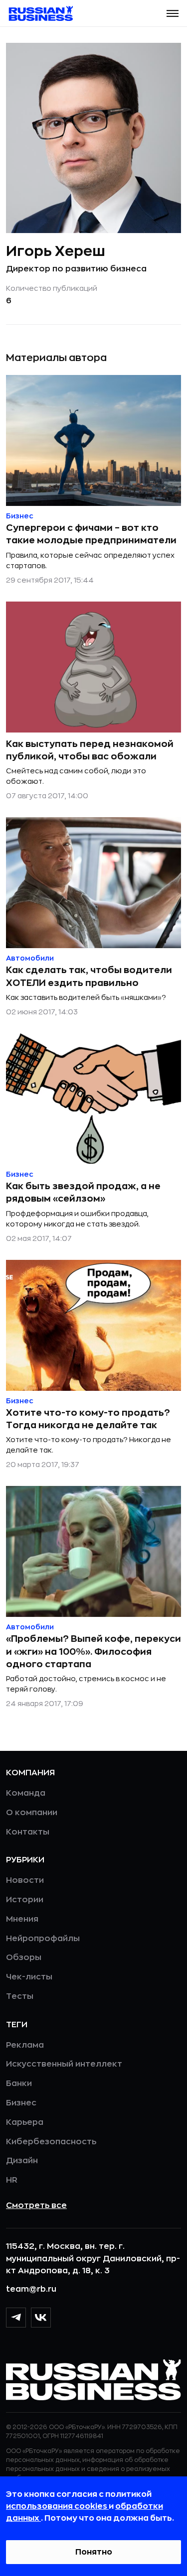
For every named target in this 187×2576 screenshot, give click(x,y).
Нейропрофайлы (43, 1939)
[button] (173, 13)
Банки (19, 2084)
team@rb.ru (31, 2289)
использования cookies (57, 2506)
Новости (25, 1880)
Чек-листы (29, 1977)
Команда (26, 1793)
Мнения (22, 1919)
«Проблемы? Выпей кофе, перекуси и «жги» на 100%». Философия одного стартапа (93, 1651)
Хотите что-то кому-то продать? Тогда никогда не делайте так (88, 1419)
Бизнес (21, 2103)
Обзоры (24, 1958)
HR (12, 2180)
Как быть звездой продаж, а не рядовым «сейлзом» (83, 1192)
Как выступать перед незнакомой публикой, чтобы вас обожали (90, 750)
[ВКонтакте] (41, 2318)
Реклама (25, 2045)
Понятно (94, 2552)
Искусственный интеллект (64, 2064)
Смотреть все (36, 2206)
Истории (25, 1900)
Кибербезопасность (51, 2142)
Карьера (25, 2122)
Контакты (28, 1832)
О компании (32, 1813)
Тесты (20, 1996)
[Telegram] (16, 2318)
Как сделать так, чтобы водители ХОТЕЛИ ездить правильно (89, 976)
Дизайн (22, 2161)
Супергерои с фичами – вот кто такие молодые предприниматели (91, 534)
